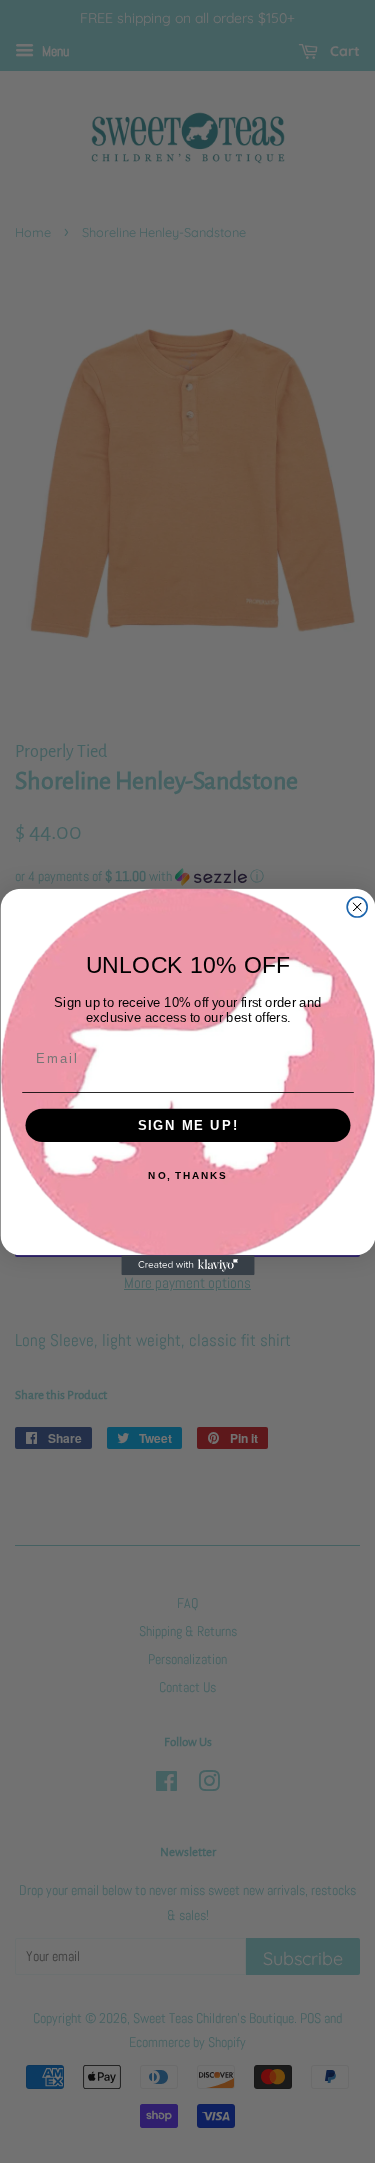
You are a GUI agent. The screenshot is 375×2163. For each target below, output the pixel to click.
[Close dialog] (357, 907)
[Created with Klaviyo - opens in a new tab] (187, 1265)
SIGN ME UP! (187, 1125)
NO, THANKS (187, 1175)
